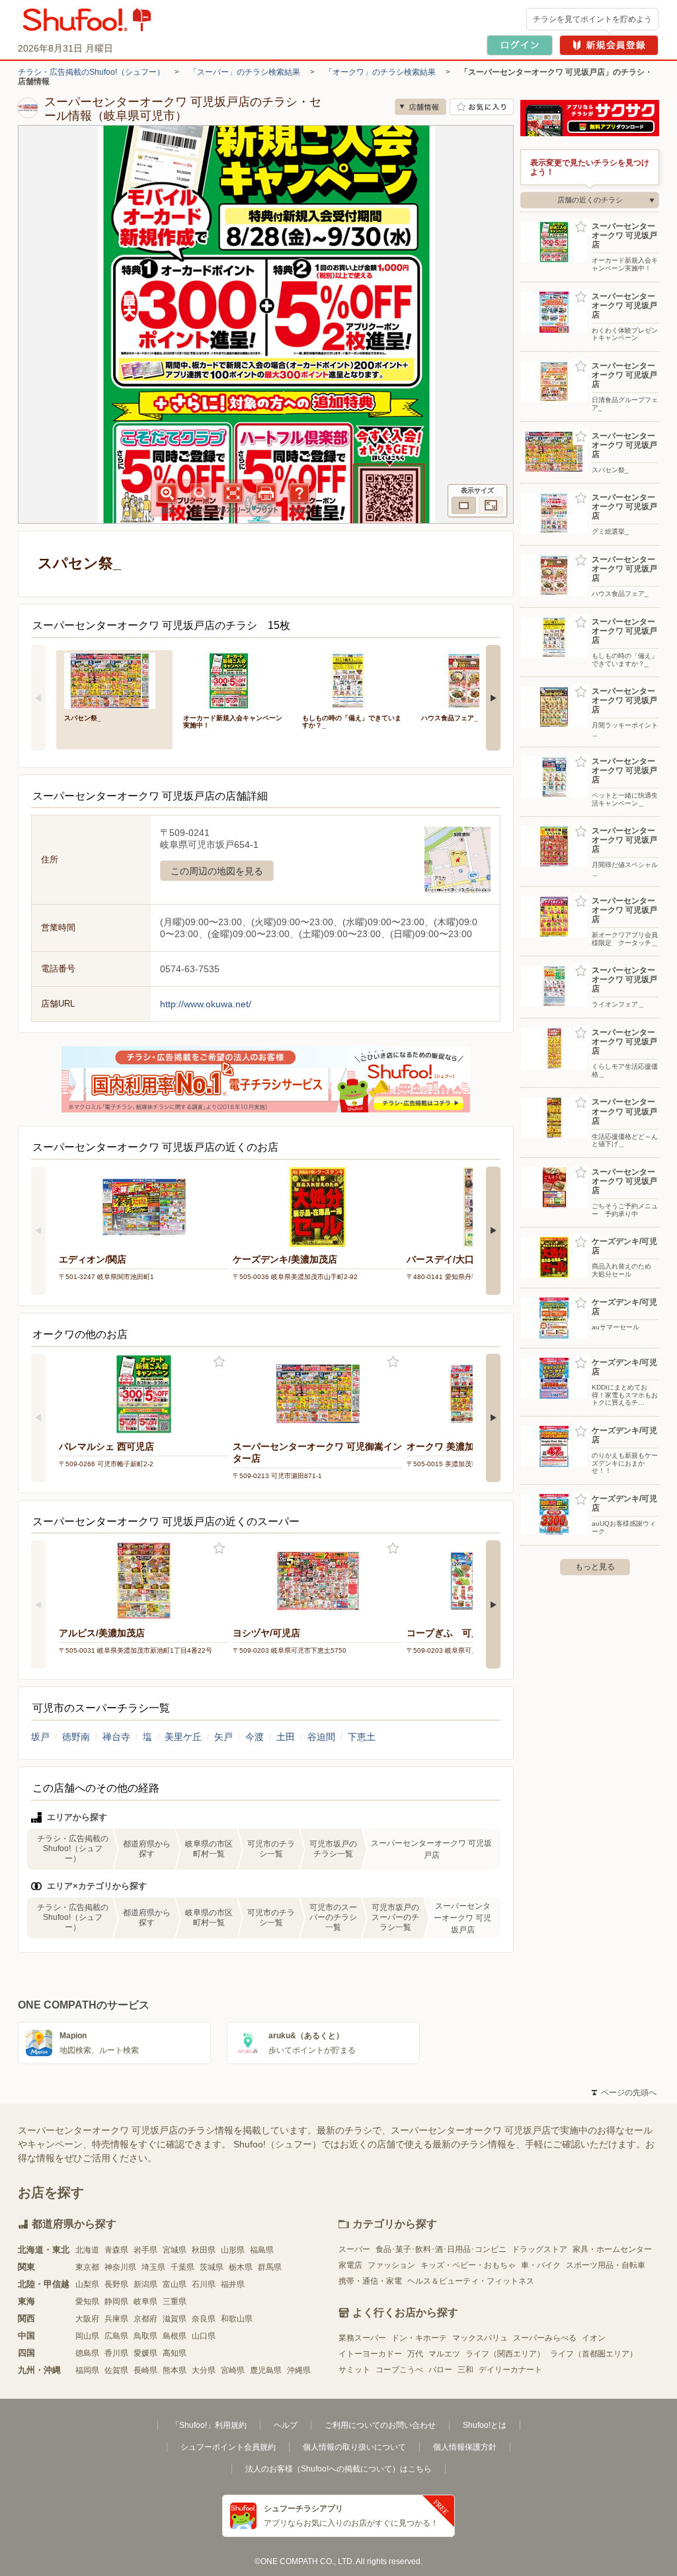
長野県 (116, 2284)
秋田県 (204, 2250)
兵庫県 (116, 2319)
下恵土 (362, 1737)
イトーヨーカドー (370, 2354)
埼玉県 (153, 2267)
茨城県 (212, 2267)
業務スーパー (362, 2338)
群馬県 (270, 2267)
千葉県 (182, 2267)
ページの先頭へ (624, 2093)
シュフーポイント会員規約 (228, 2447)
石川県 (204, 2284)
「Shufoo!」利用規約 (209, 2425)
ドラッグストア (539, 2249)
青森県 (116, 2250)
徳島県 (87, 2353)
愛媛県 (145, 2353)
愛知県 (87, 2302)
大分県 (204, 2370)
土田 (286, 1737)
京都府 (145, 2319)
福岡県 (87, 2370)
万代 (415, 2354)
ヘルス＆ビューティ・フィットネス (471, 2281)
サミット (354, 2370)
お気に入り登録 (219, 1362)
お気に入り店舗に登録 (482, 107)
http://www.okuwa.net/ (206, 1004)
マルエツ (444, 2354)
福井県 (233, 2284)
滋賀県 (175, 2319)
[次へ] (493, 698)
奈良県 (204, 2319)
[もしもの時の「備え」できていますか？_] (352, 680)
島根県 (175, 2336)
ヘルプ (286, 2425)
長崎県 (145, 2370)
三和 (465, 2370)
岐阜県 (145, 2302)
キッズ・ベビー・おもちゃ (468, 2265)
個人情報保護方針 (465, 2447)
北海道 (87, 2250)
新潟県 (145, 2284)
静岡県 (116, 2302)
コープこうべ (399, 2370)
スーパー (354, 2249)
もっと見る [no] (595, 1567)
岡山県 (87, 2336)
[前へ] (38, 698)
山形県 (233, 2250)
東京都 (87, 2267)
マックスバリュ (480, 2338)
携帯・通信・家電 (370, 2281)
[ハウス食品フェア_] (471, 680)
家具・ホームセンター (612, 2249)
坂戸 (40, 1737)
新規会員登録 (609, 45)
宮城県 (175, 2250)
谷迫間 (321, 1737)
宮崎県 (233, 2370)
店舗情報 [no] (420, 107)
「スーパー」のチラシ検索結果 (245, 72)
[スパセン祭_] (114, 680)
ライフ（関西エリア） (505, 2354)
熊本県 (175, 2370)
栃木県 (241, 2267)
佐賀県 (116, 2370)
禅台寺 (116, 1737)
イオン (594, 2338)
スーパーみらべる (545, 2338)
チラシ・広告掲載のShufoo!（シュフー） (91, 72)
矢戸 (223, 1737)
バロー (440, 2370)
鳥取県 (145, 2336)
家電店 (350, 2265)
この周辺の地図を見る (217, 871)
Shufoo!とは (485, 2425)
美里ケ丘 (183, 1737)
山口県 (204, 2336)
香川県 (116, 2353)
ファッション (391, 2265)
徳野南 (76, 1737)
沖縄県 (299, 2370)
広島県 (116, 2336)
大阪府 (87, 2319)
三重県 (175, 2302)
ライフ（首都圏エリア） (594, 2354)
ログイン (520, 45)
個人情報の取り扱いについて (354, 2447)
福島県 (262, 2250)
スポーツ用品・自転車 (606, 2265)
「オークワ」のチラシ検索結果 (380, 72)
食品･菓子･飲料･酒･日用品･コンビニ (441, 2249)
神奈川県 (120, 2267)
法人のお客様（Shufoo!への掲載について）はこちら (338, 2469)
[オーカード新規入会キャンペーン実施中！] (233, 680)
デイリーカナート (510, 2370)
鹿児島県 (266, 2370)
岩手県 (145, 2250)
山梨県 (87, 2284)
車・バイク (541, 2265)
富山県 (175, 2284)
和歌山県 (237, 2319)
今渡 (255, 1737)
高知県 (175, 2353)
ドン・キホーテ (419, 2338)
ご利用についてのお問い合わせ (380, 2425)
